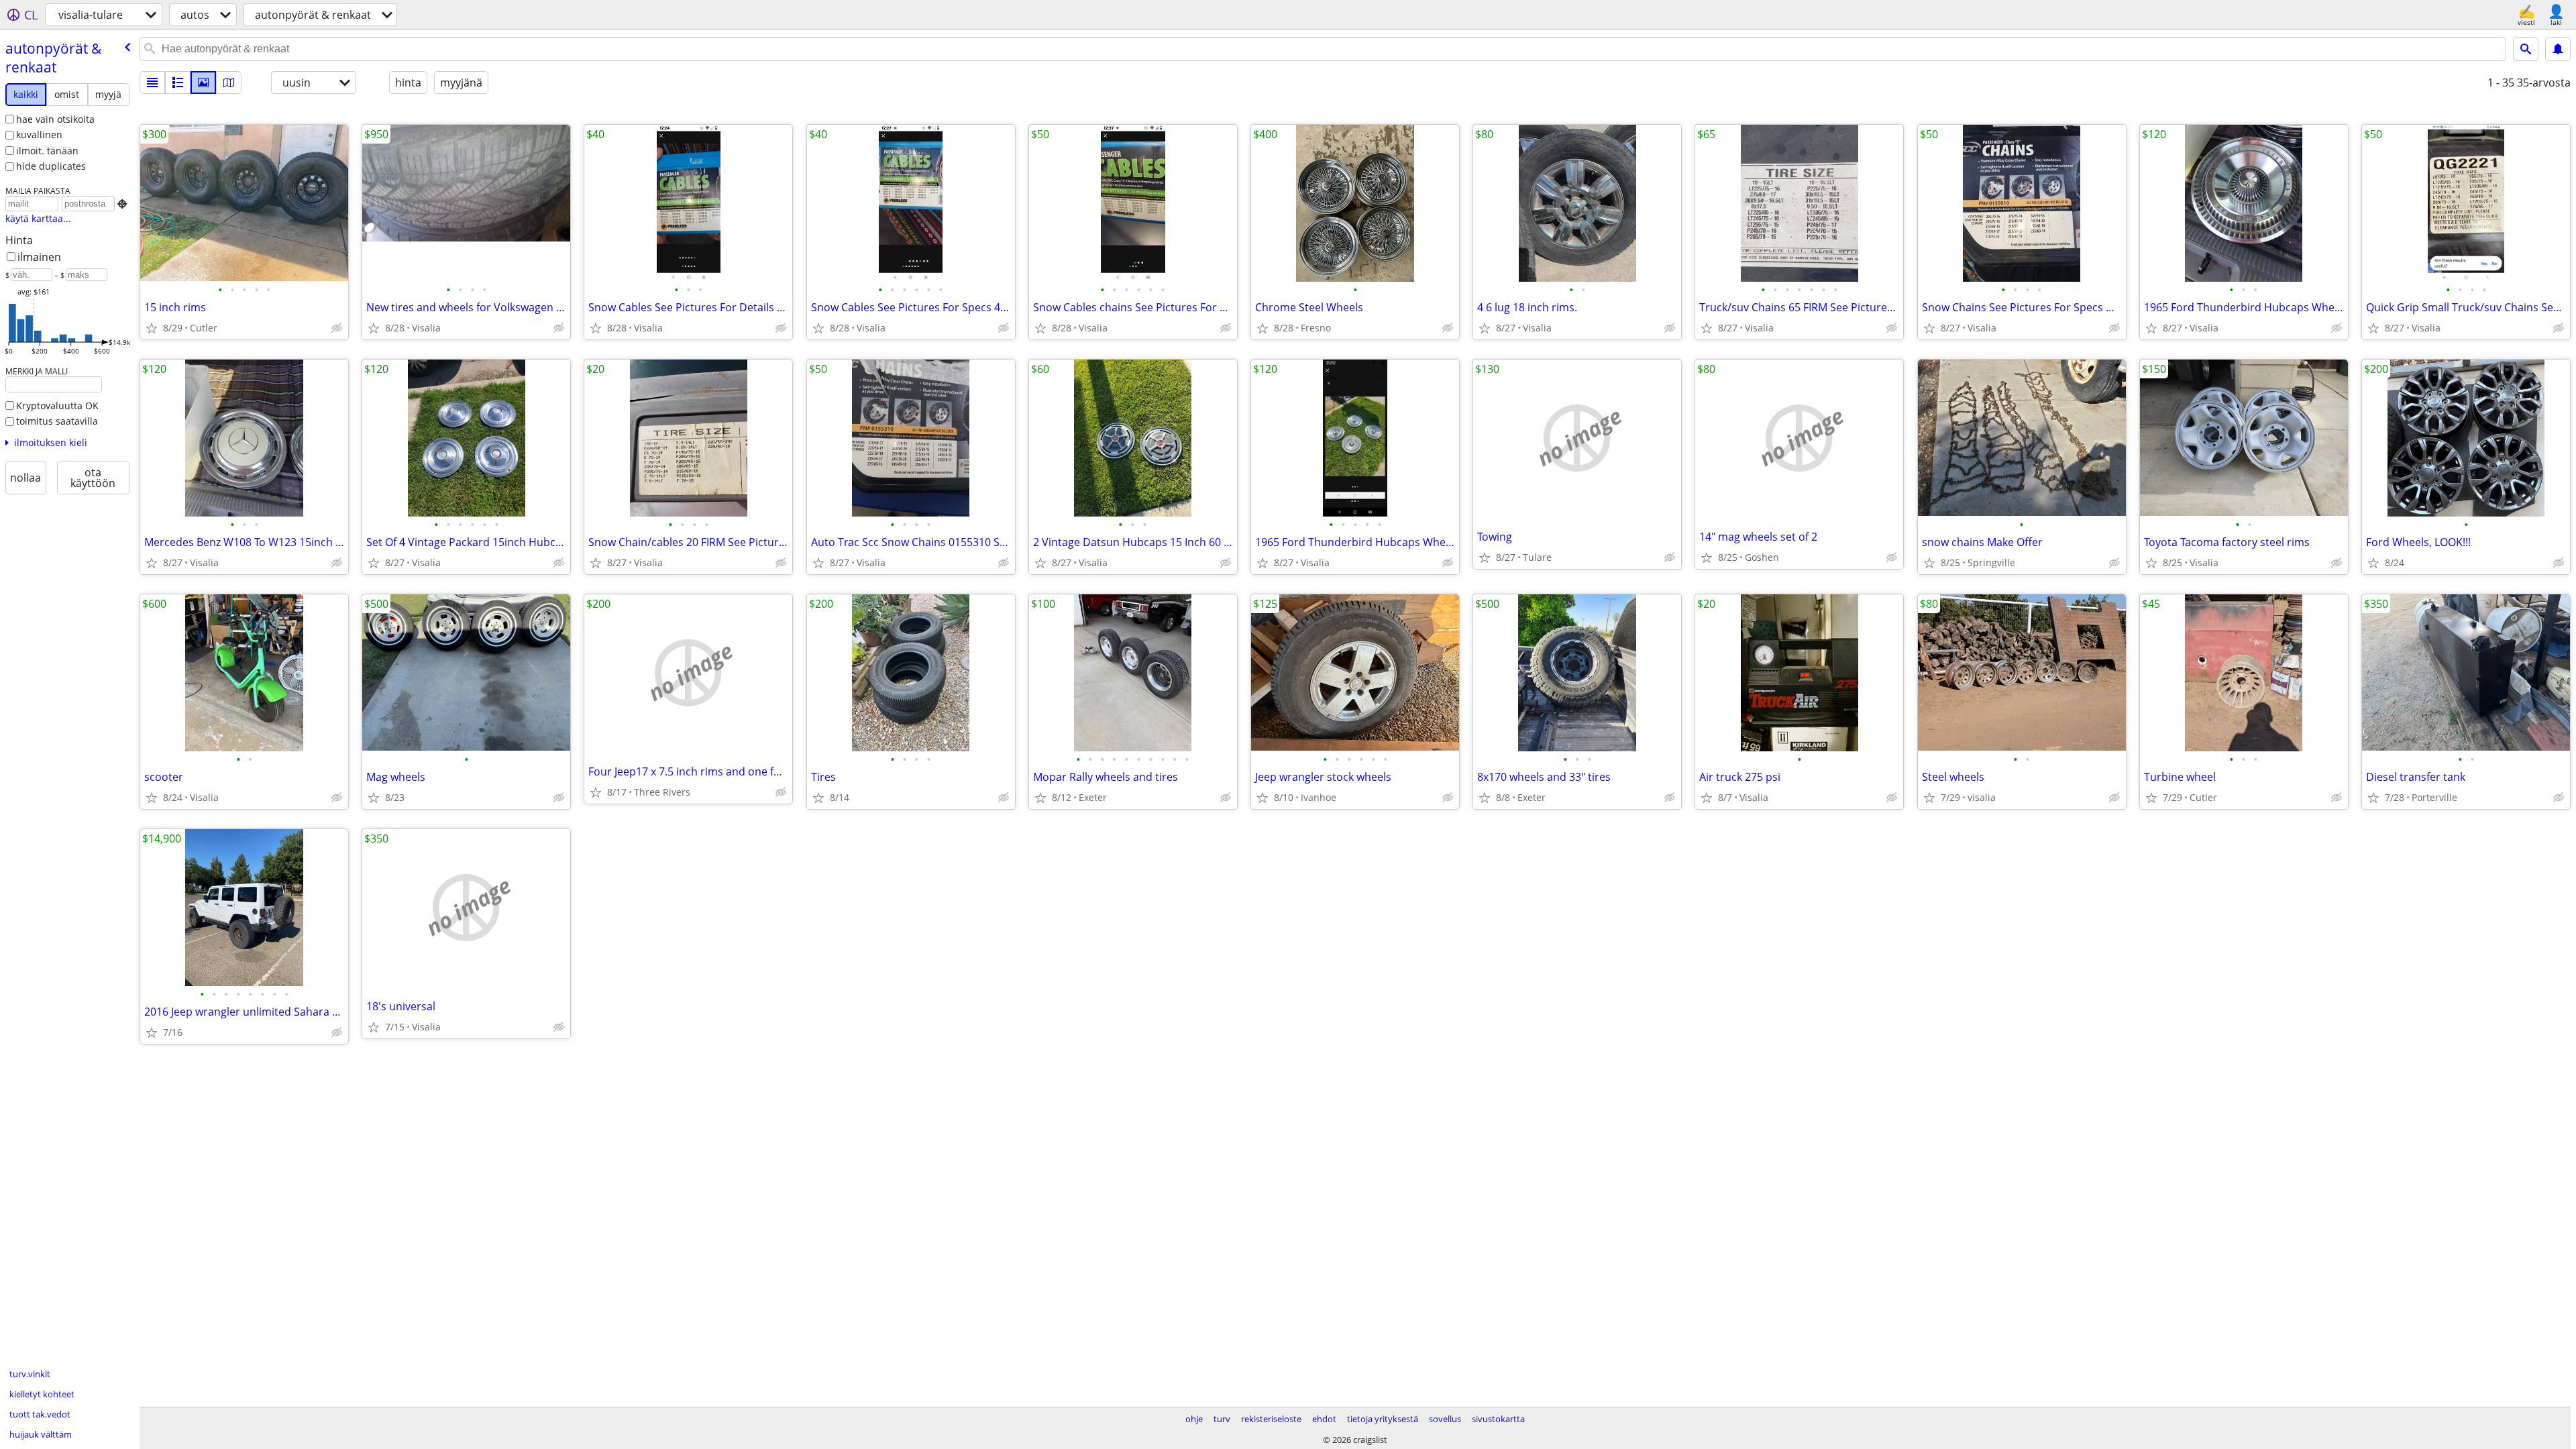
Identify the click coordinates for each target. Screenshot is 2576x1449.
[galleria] (203, 83)
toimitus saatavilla (57, 421)
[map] (229, 83)
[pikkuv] (178, 83)
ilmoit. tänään (47, 151)
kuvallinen (39, 135)
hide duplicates (51, 166)
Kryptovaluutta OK (57, 406)
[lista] (152, 83)
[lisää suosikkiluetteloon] (152, 328)
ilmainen (39, 257)
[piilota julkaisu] (337, 328)
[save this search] (2558, 49)
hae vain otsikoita (55, 119)
